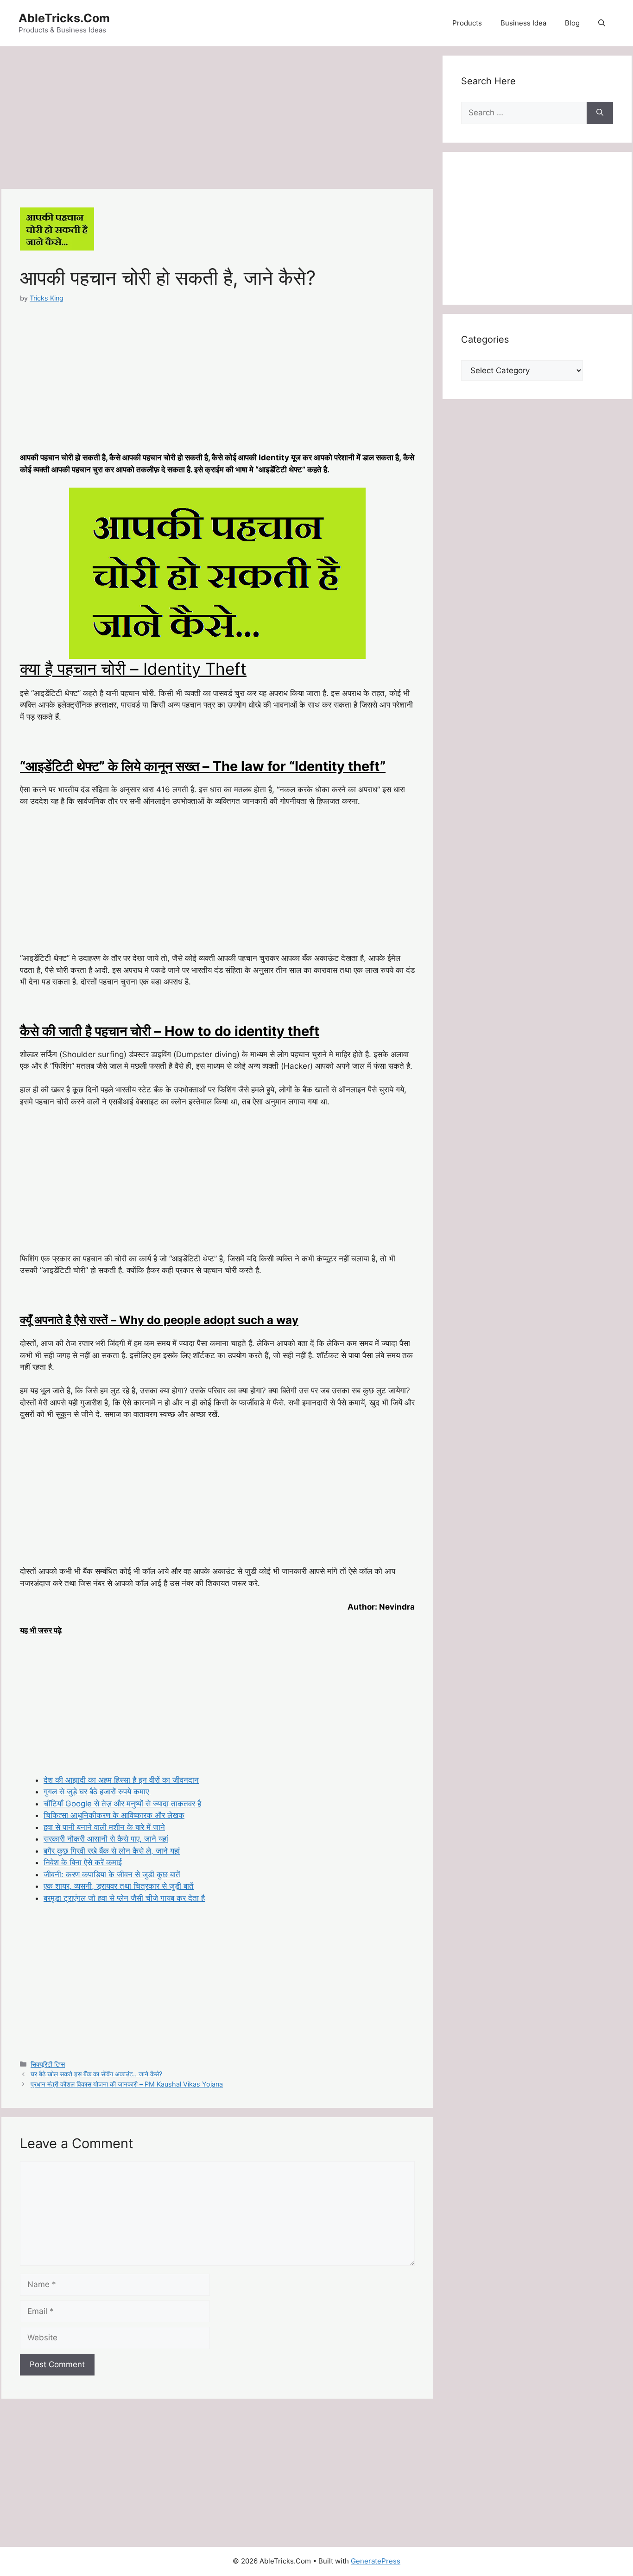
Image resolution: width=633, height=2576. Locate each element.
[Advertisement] (217, 120)
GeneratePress (376, 2561)
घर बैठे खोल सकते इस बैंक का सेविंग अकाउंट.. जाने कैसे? (96, 2074)
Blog (572, 23)
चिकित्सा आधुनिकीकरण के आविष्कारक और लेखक (114, 1815)
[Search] (600, 113)
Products (467, 23)
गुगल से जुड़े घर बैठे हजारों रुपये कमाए (97, 1792)
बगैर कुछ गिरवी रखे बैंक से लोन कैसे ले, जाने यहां (112, 1851)
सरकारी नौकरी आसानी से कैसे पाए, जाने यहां (106, 1839)
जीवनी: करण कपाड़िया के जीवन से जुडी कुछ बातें (112, 1874)
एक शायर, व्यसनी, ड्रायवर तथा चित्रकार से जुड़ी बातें (119, 1886)
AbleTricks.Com (64, 18)
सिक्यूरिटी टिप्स (48, 2064)
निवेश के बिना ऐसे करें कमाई (83, 1862)
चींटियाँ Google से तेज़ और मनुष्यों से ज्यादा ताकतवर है (122, 1804)
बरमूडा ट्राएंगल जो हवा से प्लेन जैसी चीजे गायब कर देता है (124, 1898)
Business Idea (523, 23)
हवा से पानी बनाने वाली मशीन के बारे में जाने (104, 1827)
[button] (602, 23)
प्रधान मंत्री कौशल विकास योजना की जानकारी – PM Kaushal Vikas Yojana (127, 2084)
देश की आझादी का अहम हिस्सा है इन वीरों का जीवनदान (121, 1780)
